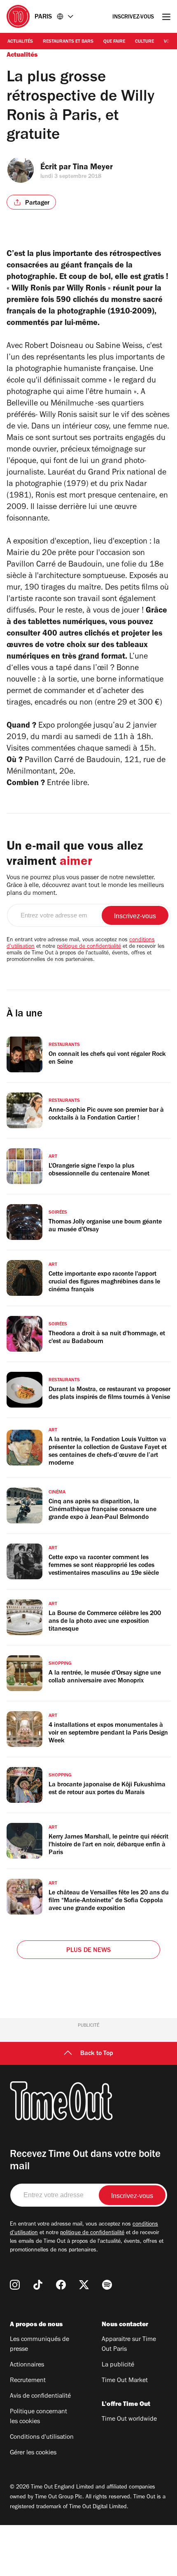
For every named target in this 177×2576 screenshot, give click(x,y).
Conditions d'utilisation (42, 2438)
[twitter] (84, 2285)
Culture (144, 42)
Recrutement (28, 2381)
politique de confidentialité (89, 947)
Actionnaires (27, 2365)
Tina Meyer (93, 168)
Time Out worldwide (129, 2419)
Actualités (20, 42)
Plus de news (88, 1951)
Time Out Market (125, 2381)
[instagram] (15, 2285)
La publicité (118, 2365)
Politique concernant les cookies (38, 2417)
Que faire (114, 42)
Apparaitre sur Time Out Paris (129, 2345)
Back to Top (97, 2054)
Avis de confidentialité (40, 2396)
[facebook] (61, 2285)
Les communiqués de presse (40, 2345)
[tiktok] (38, 2285)
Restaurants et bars (68, 42)
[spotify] (107, 2285)
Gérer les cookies (33, 2453)
